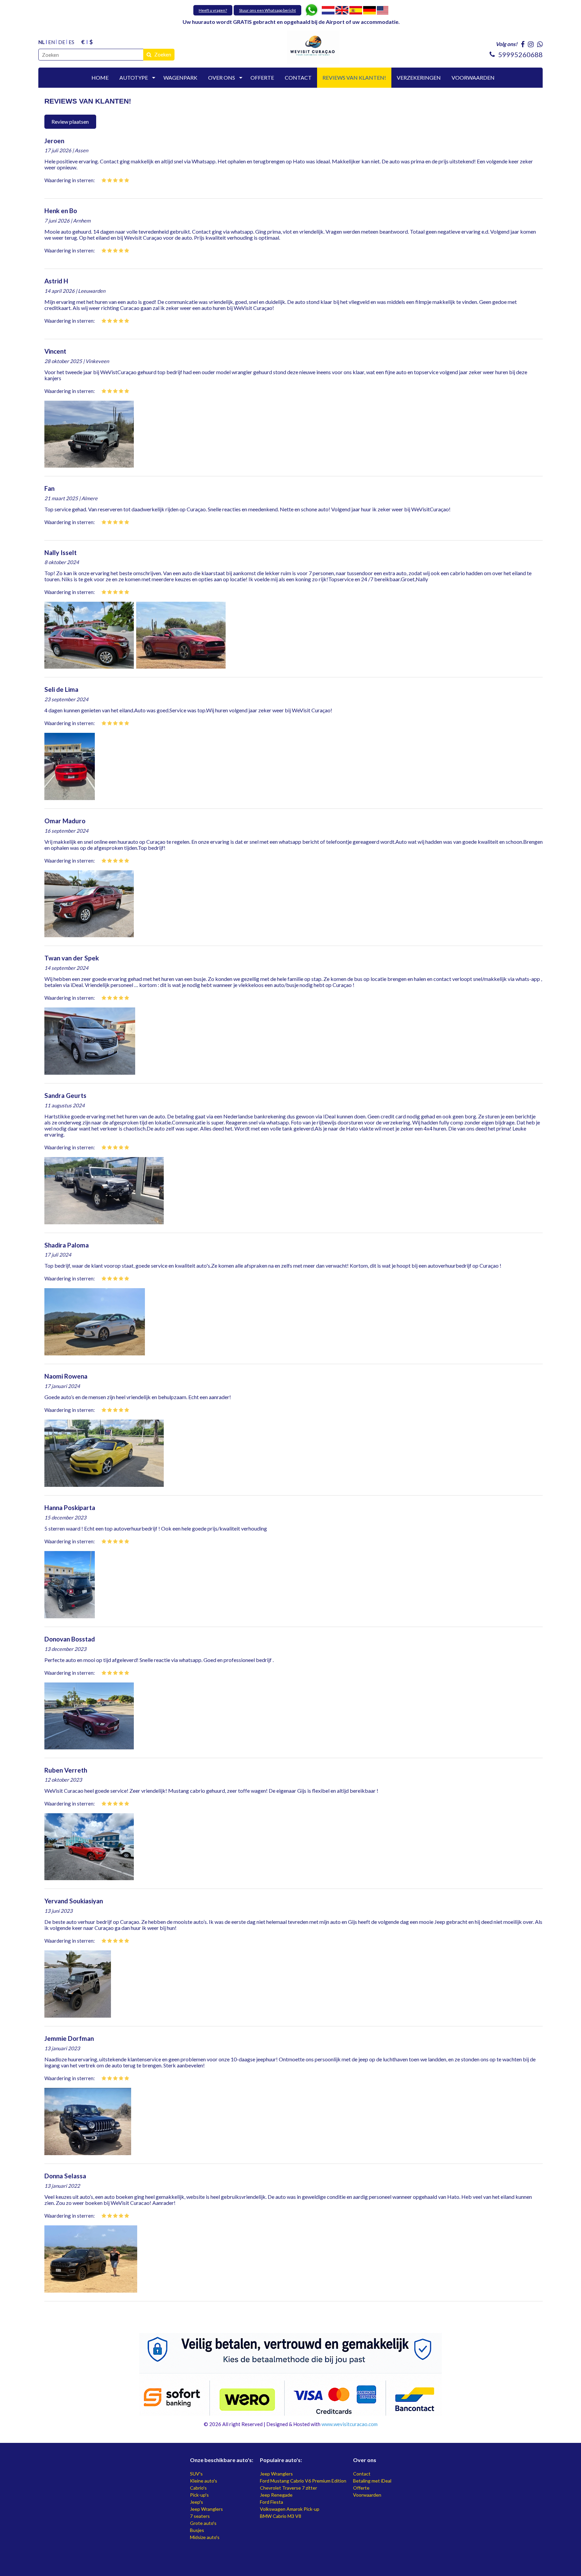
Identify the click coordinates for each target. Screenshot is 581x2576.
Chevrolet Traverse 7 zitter (288, 2488)
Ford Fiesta (272, 2502)
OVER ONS (222, 77)
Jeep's (197, 2502)
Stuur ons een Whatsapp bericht (267, 10)
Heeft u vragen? (213, 10)
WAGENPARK (180, 77)
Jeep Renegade (276, 2495)
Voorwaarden (367, 2495)
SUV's (196, 2474)
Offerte (361, 2488)
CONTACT (298, 77)
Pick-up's (199, 2495)
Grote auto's (203, 2523)
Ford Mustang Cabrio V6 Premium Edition (303, 2481)
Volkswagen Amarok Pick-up (290, 2509)
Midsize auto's (205, 2537)
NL (42, 42)
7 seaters (200, 2516)
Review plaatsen (70, 122)
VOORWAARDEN (473, 77)
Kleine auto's (204, 2481)
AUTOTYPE (134, 77)
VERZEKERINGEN (419, 77)
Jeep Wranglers (206, 2509)
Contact (362, 2474)
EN (51, 42)
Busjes (197, 2530)
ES (71, 42)
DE (62, 42)
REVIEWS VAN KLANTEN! (354, 77)
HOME (100, 77)
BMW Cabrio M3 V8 (281, 2516)
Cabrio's (198, 2488)
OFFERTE (262, 77)
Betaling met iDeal (372, 2481)
